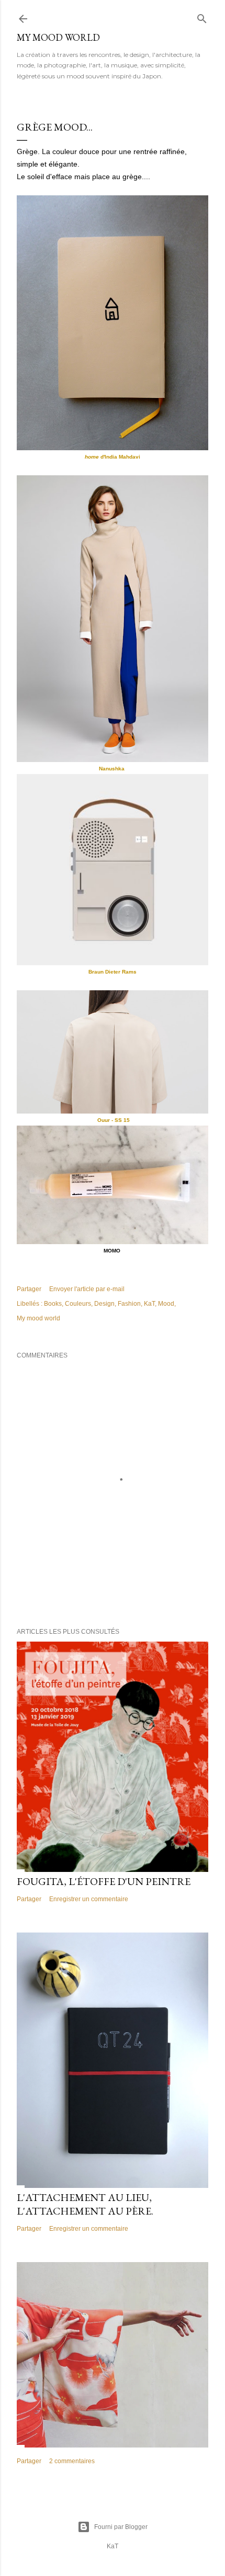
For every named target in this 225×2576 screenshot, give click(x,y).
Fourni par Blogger (121, 2527)
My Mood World (58, 37)
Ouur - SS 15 (113, 1120)
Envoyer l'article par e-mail (87, 1289)
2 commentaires (72, 2461)
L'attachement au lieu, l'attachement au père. (85, 2204)
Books (53, 1304)
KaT (149, 1304)
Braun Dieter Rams (113, 972)
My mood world (38, 1318)
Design (104, 1304)
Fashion (129, 1304)
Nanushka (113, 769)
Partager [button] (29, 1289)
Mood (166, 1304)
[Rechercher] (202, 16)
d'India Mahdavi (113, 457)
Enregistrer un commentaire (89, 1899)
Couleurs (78, 1304)
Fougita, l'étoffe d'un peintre (104, 1881)
